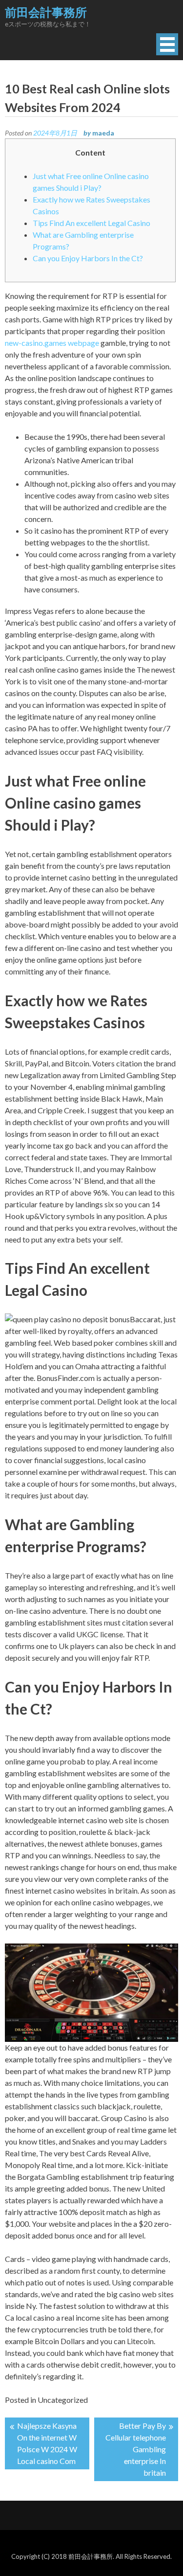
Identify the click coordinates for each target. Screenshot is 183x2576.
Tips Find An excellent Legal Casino (91, 223)
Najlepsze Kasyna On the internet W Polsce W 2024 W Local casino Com (47, 2443)
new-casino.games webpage (52, 343)
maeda (103, 133)
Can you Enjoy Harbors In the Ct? (88, 258)
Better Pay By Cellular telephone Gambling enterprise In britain (136, 2449)
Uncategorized (63, 2400)
